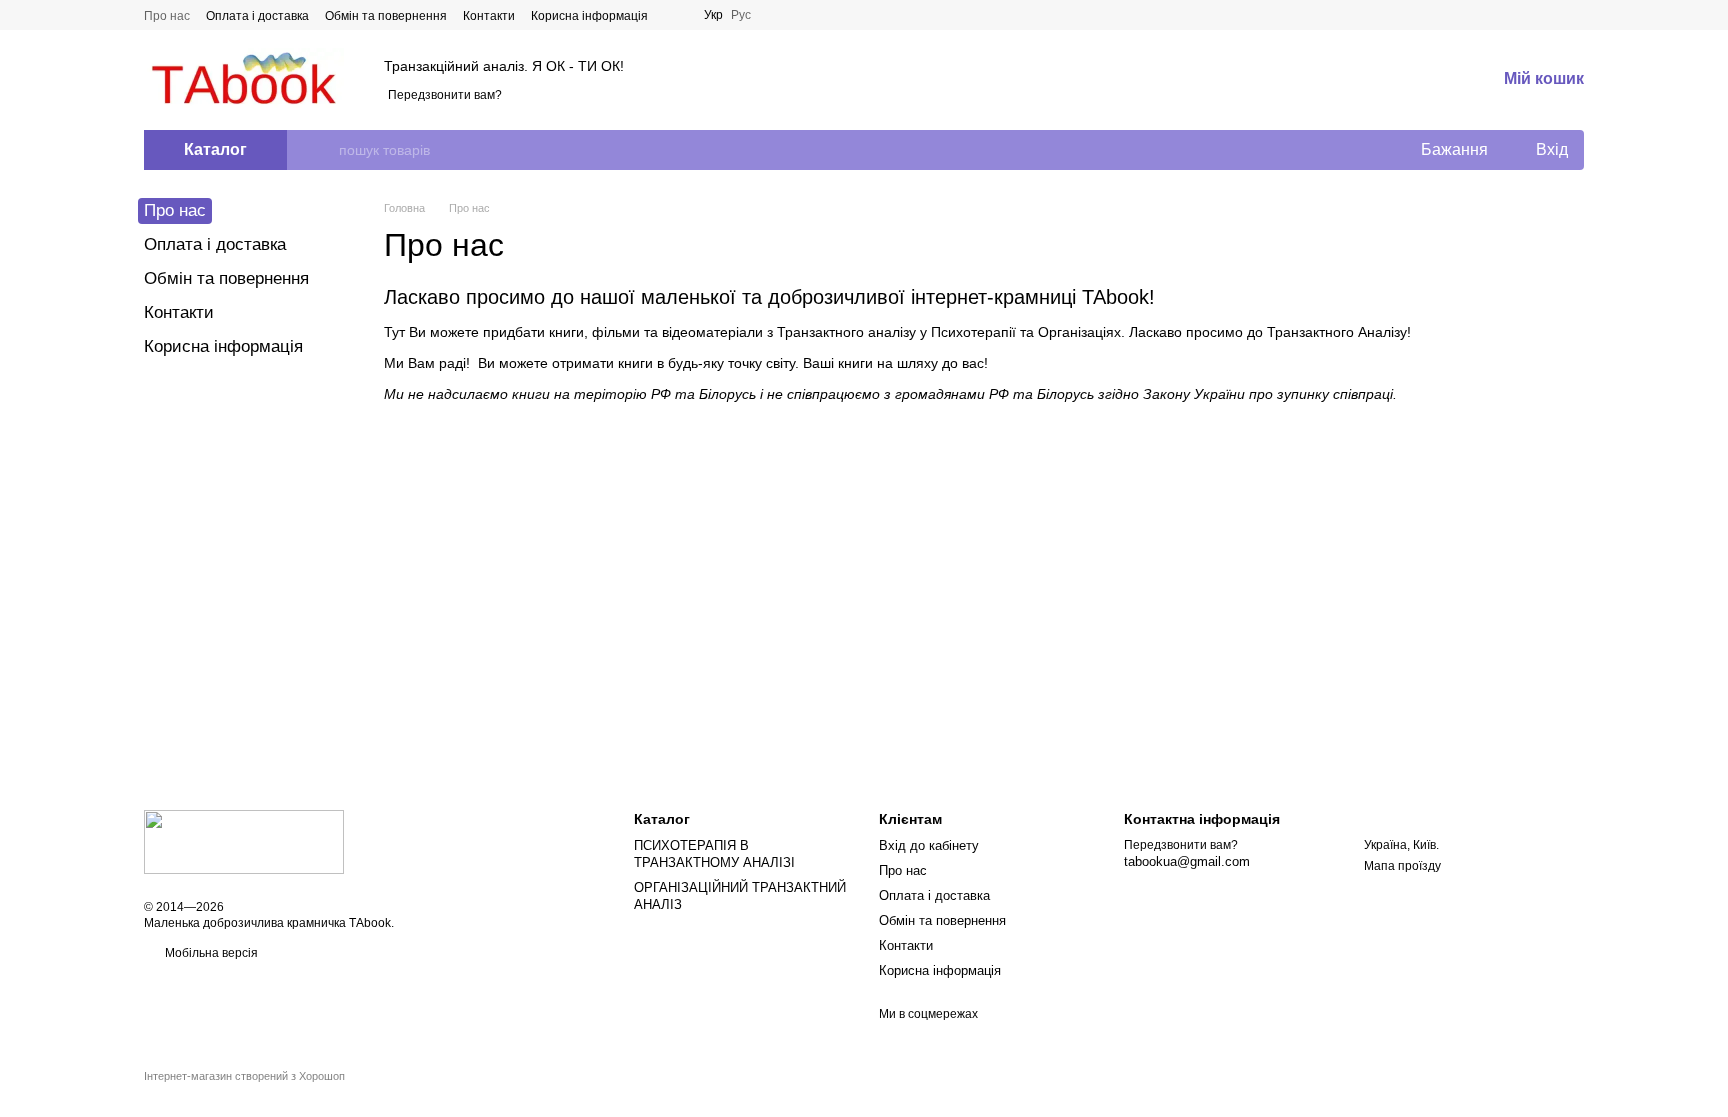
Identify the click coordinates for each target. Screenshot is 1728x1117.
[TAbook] (244, 841)
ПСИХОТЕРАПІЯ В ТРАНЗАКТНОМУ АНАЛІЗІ (714, 854)
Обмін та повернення (386, 16)
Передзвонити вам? (445, 95)
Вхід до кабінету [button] (929, 845)
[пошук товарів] (323, 150)
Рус (741, 15)
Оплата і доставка (257, 16)
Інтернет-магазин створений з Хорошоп (244, 1076)
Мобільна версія (210, 953)
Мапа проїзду (1402, 866)
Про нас (167, 16)
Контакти (489, 16)
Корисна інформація (589, 16)
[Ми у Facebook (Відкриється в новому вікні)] (676, 15)
